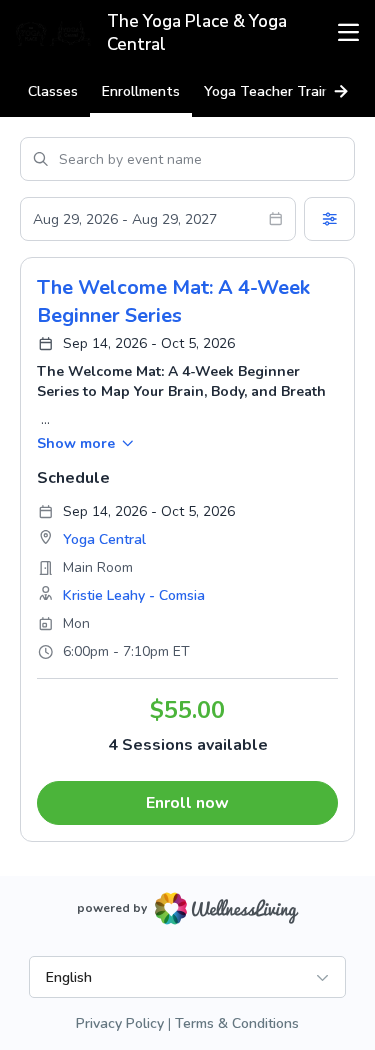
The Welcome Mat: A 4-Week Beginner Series (173, 301)
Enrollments (141, 91)
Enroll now (187, 803)
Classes (53, 91)
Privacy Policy (120, 1023)
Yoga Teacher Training (276, 91)
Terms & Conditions (237, 1023)
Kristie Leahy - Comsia (134, 595)
